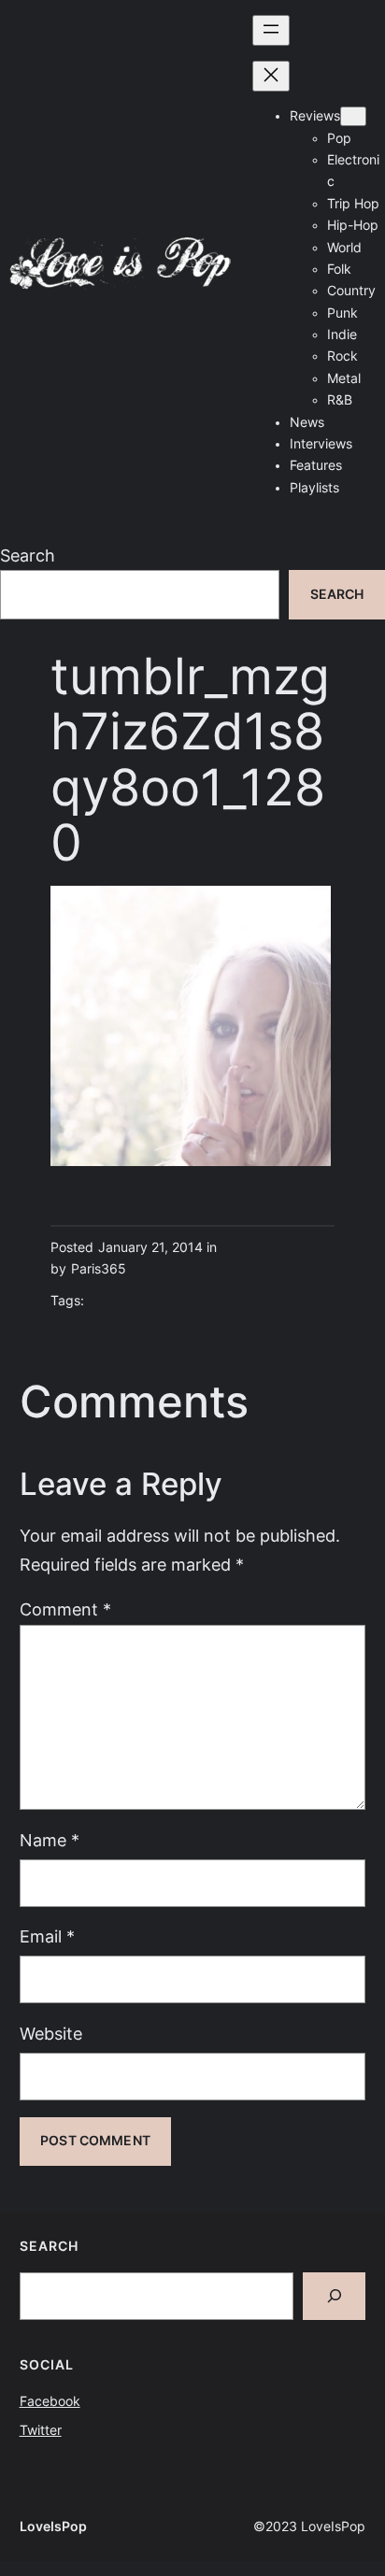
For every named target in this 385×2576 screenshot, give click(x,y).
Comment (65, 1609)
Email (47, 1936)
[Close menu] (271, 76)
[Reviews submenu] (353, 116)
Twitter (41, 2430)
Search (28, 555)
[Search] (334, 2296)
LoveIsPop (53, 2526)
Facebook (50, 2401)
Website (51, 2034)
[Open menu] (271, 30)
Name (50, 1840)
